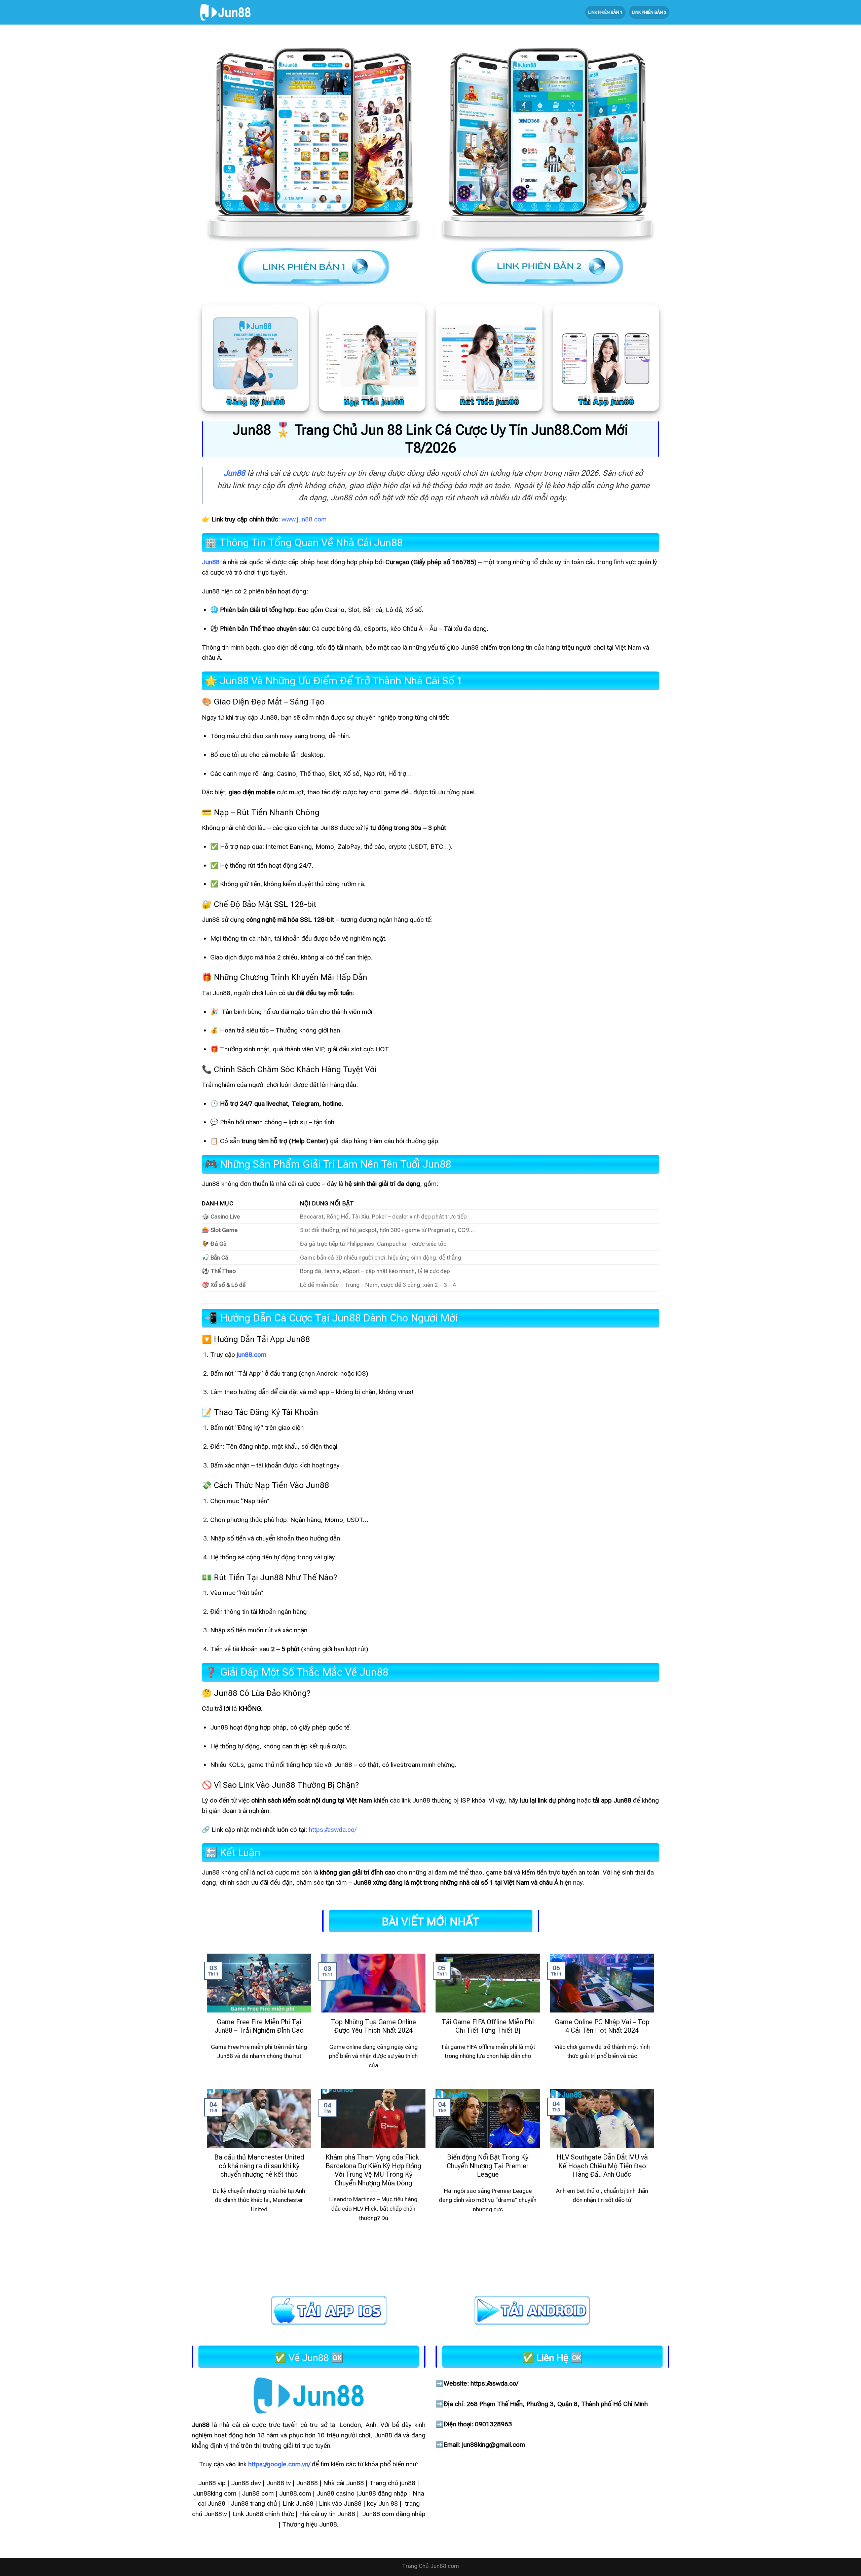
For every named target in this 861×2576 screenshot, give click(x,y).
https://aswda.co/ (332, 1830)
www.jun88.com (304, 519)
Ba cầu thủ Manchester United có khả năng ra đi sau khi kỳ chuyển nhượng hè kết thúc (259, 2166)
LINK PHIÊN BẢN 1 (605, 12)
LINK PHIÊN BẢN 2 (649, 12)
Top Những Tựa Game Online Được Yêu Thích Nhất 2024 (373, 2026)
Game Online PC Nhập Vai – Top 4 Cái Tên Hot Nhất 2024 (602, 2026)
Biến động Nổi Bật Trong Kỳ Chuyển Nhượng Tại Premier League (488, 2166)
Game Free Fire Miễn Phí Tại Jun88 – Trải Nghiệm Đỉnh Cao (259, 2026)
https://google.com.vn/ (279, 2464)
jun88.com (252, 1355)
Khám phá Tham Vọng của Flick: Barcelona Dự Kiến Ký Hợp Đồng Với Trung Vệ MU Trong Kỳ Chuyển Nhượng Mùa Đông (373, 2170)
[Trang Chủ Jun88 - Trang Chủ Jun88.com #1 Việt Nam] (225, 12)
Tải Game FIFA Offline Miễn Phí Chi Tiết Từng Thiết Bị (488, 2026)
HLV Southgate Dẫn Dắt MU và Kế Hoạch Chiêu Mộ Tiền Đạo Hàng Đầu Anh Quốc (602, 2166)
